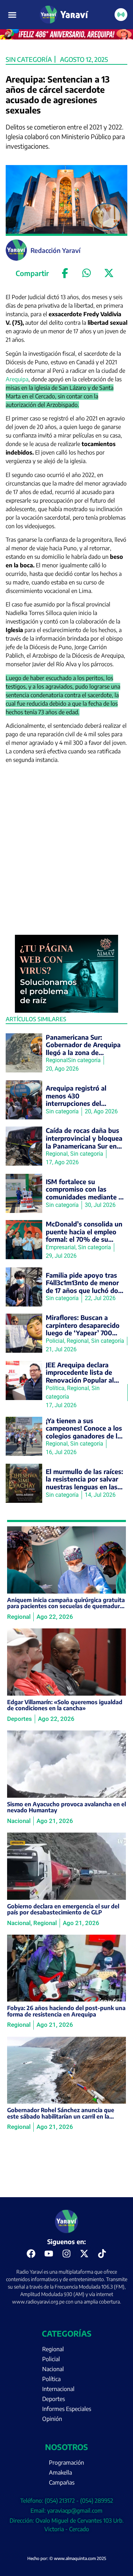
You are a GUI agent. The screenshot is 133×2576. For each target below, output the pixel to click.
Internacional (58, 2389)
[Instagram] (67, 2254)
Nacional (53, 2369)
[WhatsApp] (87, 273)
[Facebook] (65, 273)
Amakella (60, 2472)
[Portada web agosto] (66, 37)
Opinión (52, 2419)
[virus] (67, 1011)
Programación (66, 2463)
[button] (12, 15)
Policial (51, 2359)
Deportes (54, 2399)
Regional (53, 2349)
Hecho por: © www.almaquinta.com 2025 (67, 2558)
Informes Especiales (67, 2409)
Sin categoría (29, 59)
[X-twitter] (84, 2254)
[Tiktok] (102, 2254)
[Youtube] (49, 2254)
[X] (109, 273)
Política (51, 2379)
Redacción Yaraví (56, 250)
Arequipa (17, 379)
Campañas (62, 2482)
